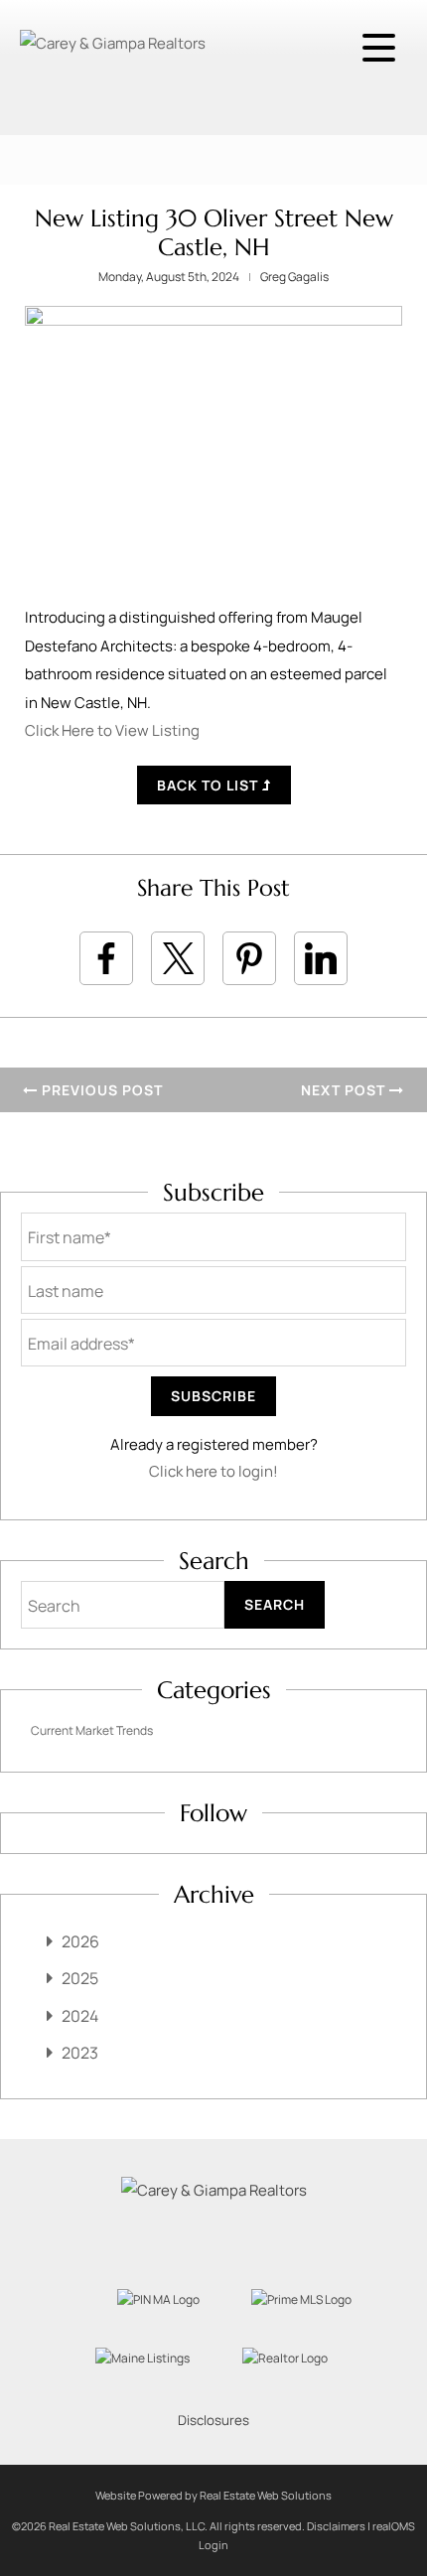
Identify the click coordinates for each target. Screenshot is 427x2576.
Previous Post (100, 1090)
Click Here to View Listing (112, 730)
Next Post (345, 1090)
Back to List (210, 785)
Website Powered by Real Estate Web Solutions (213, 2495)
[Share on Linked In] (321, 958)
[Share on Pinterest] (249, 958)
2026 (80, 1941)
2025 (80, 1978)
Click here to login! (213, 1471)
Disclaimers (336, 2526)
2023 (80, 2053)
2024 (80, 2016)
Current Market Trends (92, 1730)
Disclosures (213, 2420)
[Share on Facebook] (106, 958)
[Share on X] (178, 958)
